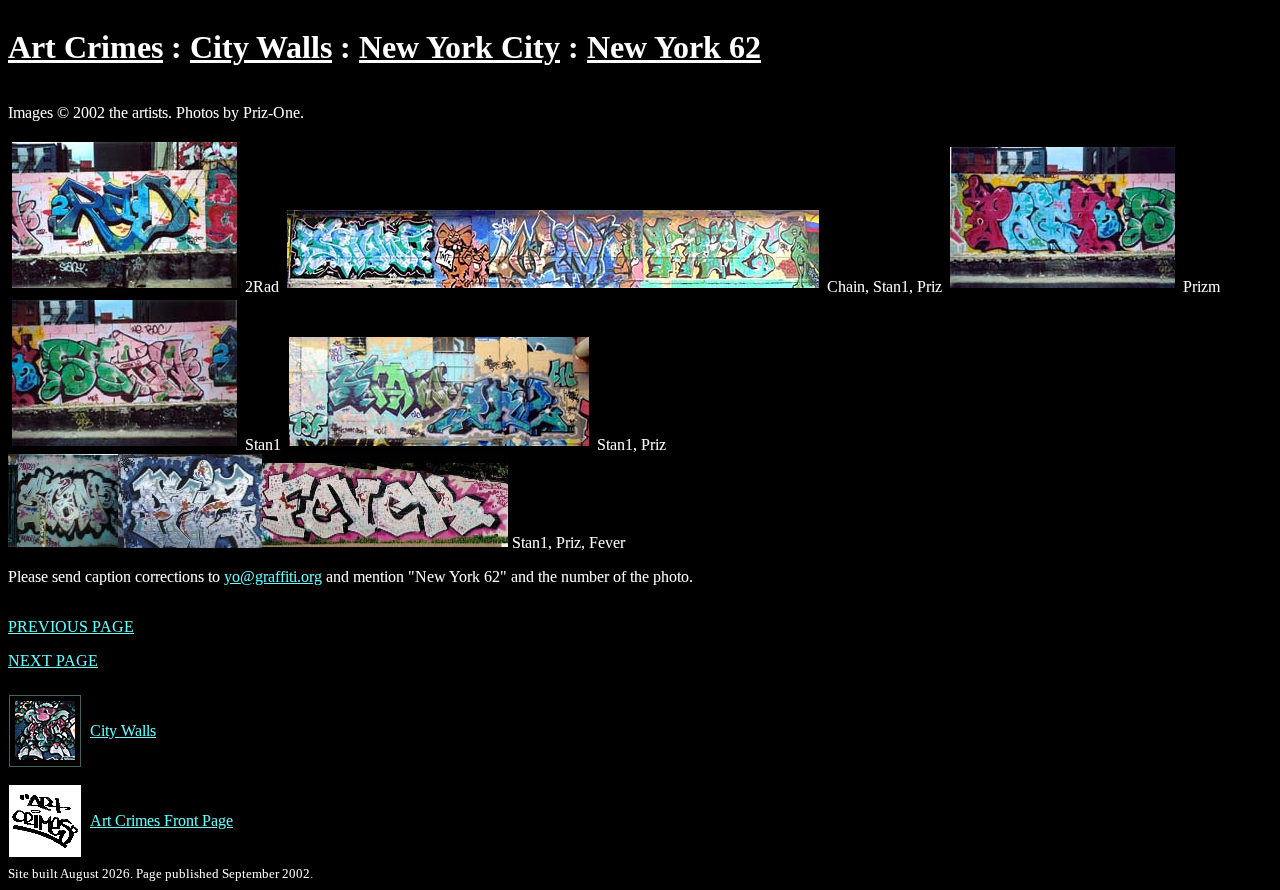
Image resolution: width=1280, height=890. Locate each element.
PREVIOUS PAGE (71, 626)
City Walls (261, 47)
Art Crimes (85, 47)
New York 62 (674, 47)
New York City (459, 47)
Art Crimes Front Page (161, 820)
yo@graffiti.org (273, 576)
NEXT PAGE (53, 660)
